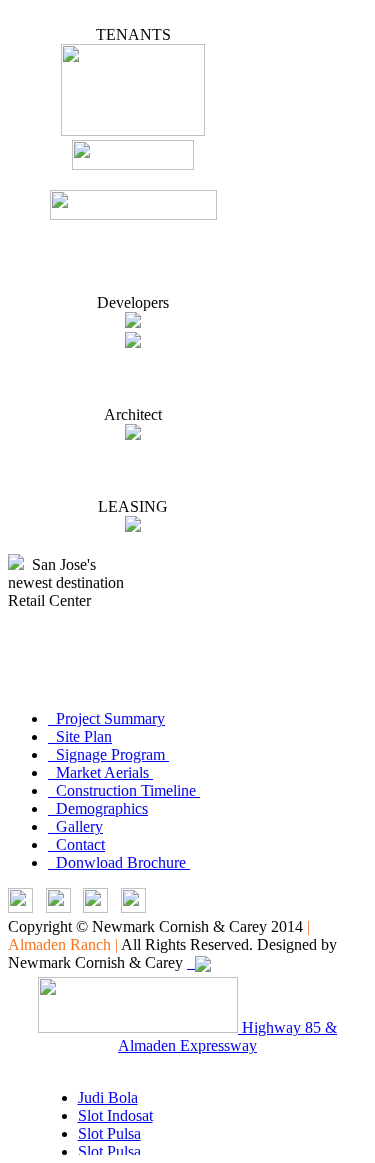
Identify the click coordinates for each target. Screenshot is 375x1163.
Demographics (98, 808)
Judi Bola (108, 1097)
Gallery (75, 826)
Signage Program (108, 754)
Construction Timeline (124, 790)
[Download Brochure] (133, 907)
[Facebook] (95, 907)
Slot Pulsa (109, 1133)
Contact (76, 844)
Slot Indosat (115, 1115)
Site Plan (80, 736)
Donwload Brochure (119, 862)
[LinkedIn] (20, 907)
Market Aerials (100, 772)
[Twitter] (58, 907)
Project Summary (106, 718)
